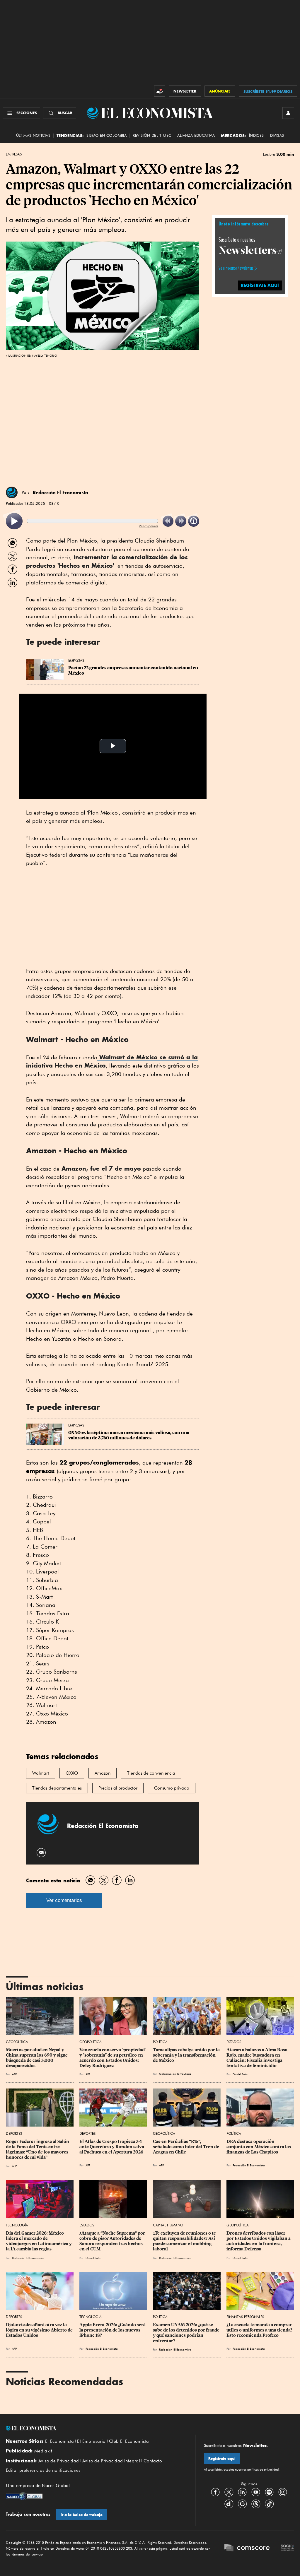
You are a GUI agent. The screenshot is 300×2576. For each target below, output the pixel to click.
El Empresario (91, 2441)
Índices (256, 135)
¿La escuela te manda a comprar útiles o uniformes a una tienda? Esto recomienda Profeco (260, 2330)
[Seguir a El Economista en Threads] (256, 2504)
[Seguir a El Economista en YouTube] (256, 2492)
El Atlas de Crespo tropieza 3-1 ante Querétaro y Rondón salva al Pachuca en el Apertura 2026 (112, 2147)
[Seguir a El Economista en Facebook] (215, 2492)
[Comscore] (247, 2548)
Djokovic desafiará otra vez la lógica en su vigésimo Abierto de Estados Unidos (40, 2330)
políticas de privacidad (262, 2469)
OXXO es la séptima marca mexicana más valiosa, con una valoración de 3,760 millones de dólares (129, 1435)
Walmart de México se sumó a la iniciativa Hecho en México (112, 1061)
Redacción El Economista (60, 492)
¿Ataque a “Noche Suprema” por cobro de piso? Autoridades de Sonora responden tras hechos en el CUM (113, 2241)
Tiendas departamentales (57, 1788)
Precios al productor (118, 1788)
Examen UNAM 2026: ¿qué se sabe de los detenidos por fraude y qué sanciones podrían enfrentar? (187, 2333)
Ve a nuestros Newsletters (236, 268)
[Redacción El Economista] (12, 492)
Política (160, 2042)
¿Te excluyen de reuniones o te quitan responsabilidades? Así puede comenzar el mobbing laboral (185, 2241)
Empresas (14, 154)
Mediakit (43, 2451)
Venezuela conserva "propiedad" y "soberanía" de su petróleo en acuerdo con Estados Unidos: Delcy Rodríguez (113, 2058)
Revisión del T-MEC (152, 135)
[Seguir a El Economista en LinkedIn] (242, 2492)
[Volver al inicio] (96, 2428)
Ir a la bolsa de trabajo (82, 2515)
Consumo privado (172, 1788)
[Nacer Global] (24, 2497)
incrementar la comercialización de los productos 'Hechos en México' (107, 561)
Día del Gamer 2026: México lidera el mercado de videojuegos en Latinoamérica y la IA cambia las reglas (39, 2241)
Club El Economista (129, 2441)
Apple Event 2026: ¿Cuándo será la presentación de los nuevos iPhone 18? (113, 2330)
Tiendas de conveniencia (151, 1773)
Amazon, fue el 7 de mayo (100, 1168)
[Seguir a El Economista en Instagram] (283, 2492)
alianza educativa (196, 135)
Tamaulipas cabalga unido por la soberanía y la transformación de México (187, 2055)
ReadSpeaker (149, 526)
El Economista (59, 2441)
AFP (14, 2074)
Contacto (153, 2461)
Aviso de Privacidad (59, 2461)
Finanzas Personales (245, 2317)
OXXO (72, 1773)
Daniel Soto (240, 2074)
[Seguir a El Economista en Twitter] (229, 2492)
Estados (234, 2042)
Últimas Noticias (33, 135)
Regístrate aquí (222, 2458)
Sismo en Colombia (106, 135)
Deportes (14, 2133)
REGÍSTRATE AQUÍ (260, 285)
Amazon (103, 1773)
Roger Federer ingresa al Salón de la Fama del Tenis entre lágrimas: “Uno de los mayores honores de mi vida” (38, 2149)
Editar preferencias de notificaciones (43, 2470)
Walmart (41, 1773)
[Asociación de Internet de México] (287, 2548)
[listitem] (14, 521)
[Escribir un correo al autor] (41, 1853)
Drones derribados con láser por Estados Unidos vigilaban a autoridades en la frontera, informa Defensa (259, 2241)
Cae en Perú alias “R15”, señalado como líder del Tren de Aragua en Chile (186, 2147)
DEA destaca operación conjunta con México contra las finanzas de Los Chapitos (259, 2147)
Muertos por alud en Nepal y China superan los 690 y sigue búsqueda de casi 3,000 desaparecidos (37, 2058)
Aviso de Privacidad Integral (111, 2461)
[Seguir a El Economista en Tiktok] (269, 2504)
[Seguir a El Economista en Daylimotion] (229, 2504)
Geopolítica (17, 2042)
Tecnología (17, 2225)
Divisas (277, 135)
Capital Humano (168, 2225)
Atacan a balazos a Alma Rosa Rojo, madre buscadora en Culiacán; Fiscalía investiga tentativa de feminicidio (257, 2058)
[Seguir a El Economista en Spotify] (269, 2492)
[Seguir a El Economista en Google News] (242, 2504)
